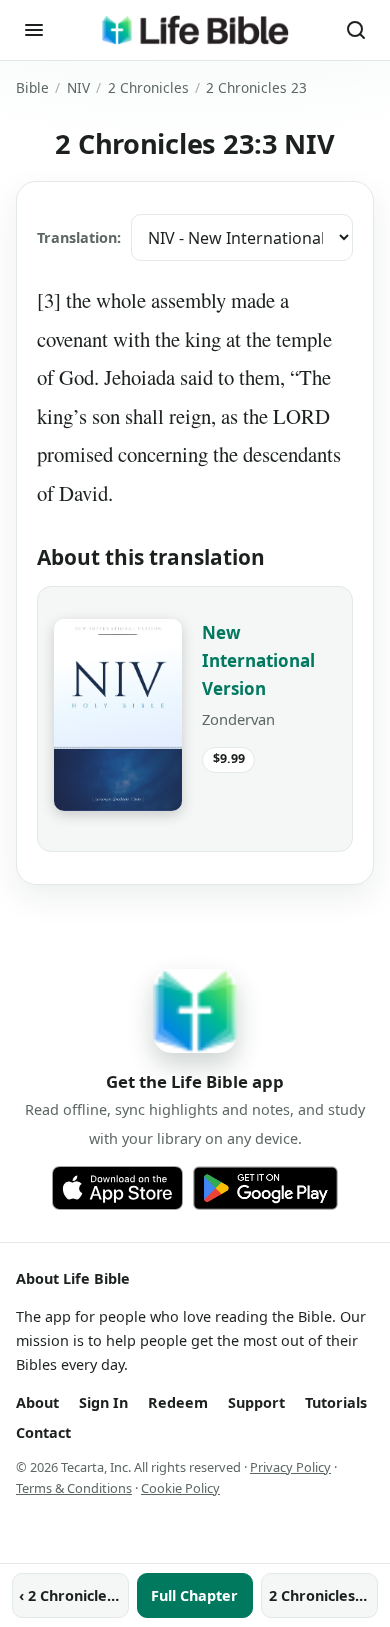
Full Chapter (194, 1595)
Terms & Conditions (74, 1488)
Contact (43, 1432)
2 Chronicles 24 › (323, 1595)
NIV (78, 87)
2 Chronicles (148, 87)
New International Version (258, 660)
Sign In (103, 1402)
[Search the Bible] (356, 30)
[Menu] (34, 30)
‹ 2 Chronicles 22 (73, 1595)
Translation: (79, 237)
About (37, 1402)
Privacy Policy (290, 1467)
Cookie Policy (180, 1488)
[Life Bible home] (195, 30)
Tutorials (336, 1402)
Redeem (178, 1402)
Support (256, 1402)
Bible (32, 87)
